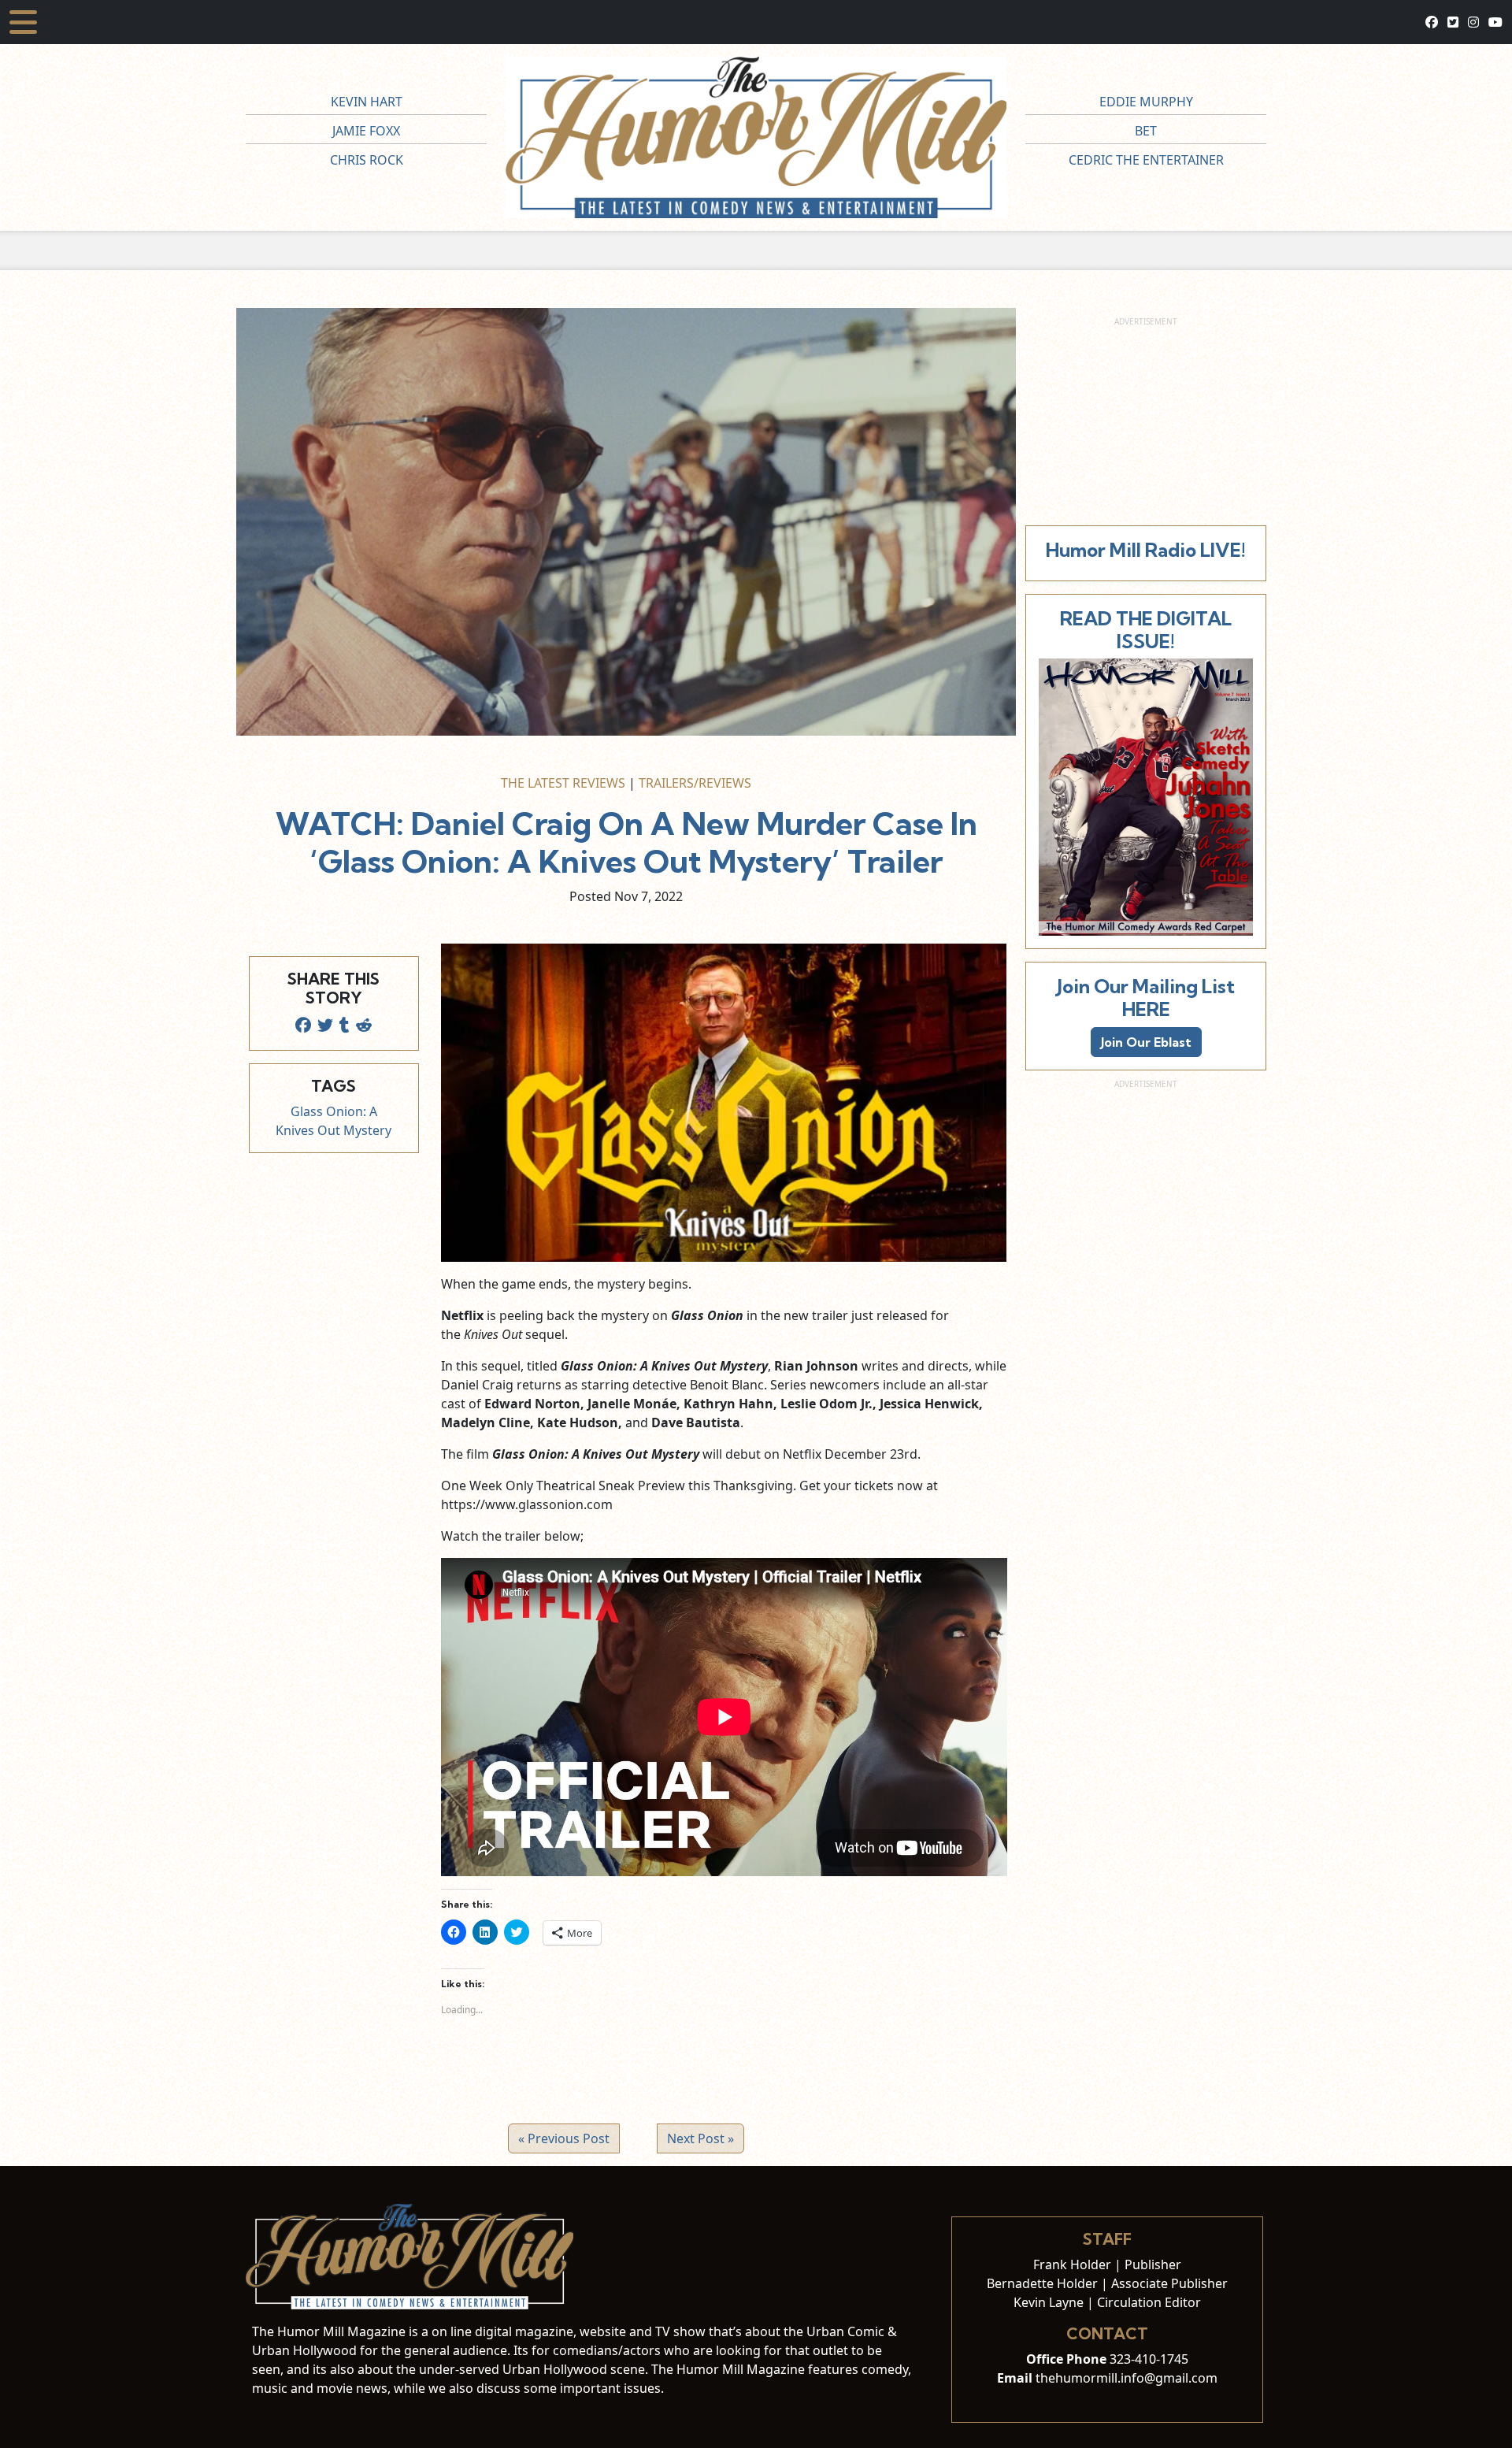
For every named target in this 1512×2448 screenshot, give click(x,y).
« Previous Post (564, 2138)
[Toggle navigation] (23, 22)
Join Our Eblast (1146, 1042)
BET (1146, 131)
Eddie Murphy (1146, 102)
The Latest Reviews (563, 783)
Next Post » (700, 2138)
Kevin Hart (367, 102)
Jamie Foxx (366, 131)
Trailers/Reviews (695, 783)
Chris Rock (367, 160)
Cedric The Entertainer (1146, 160)
